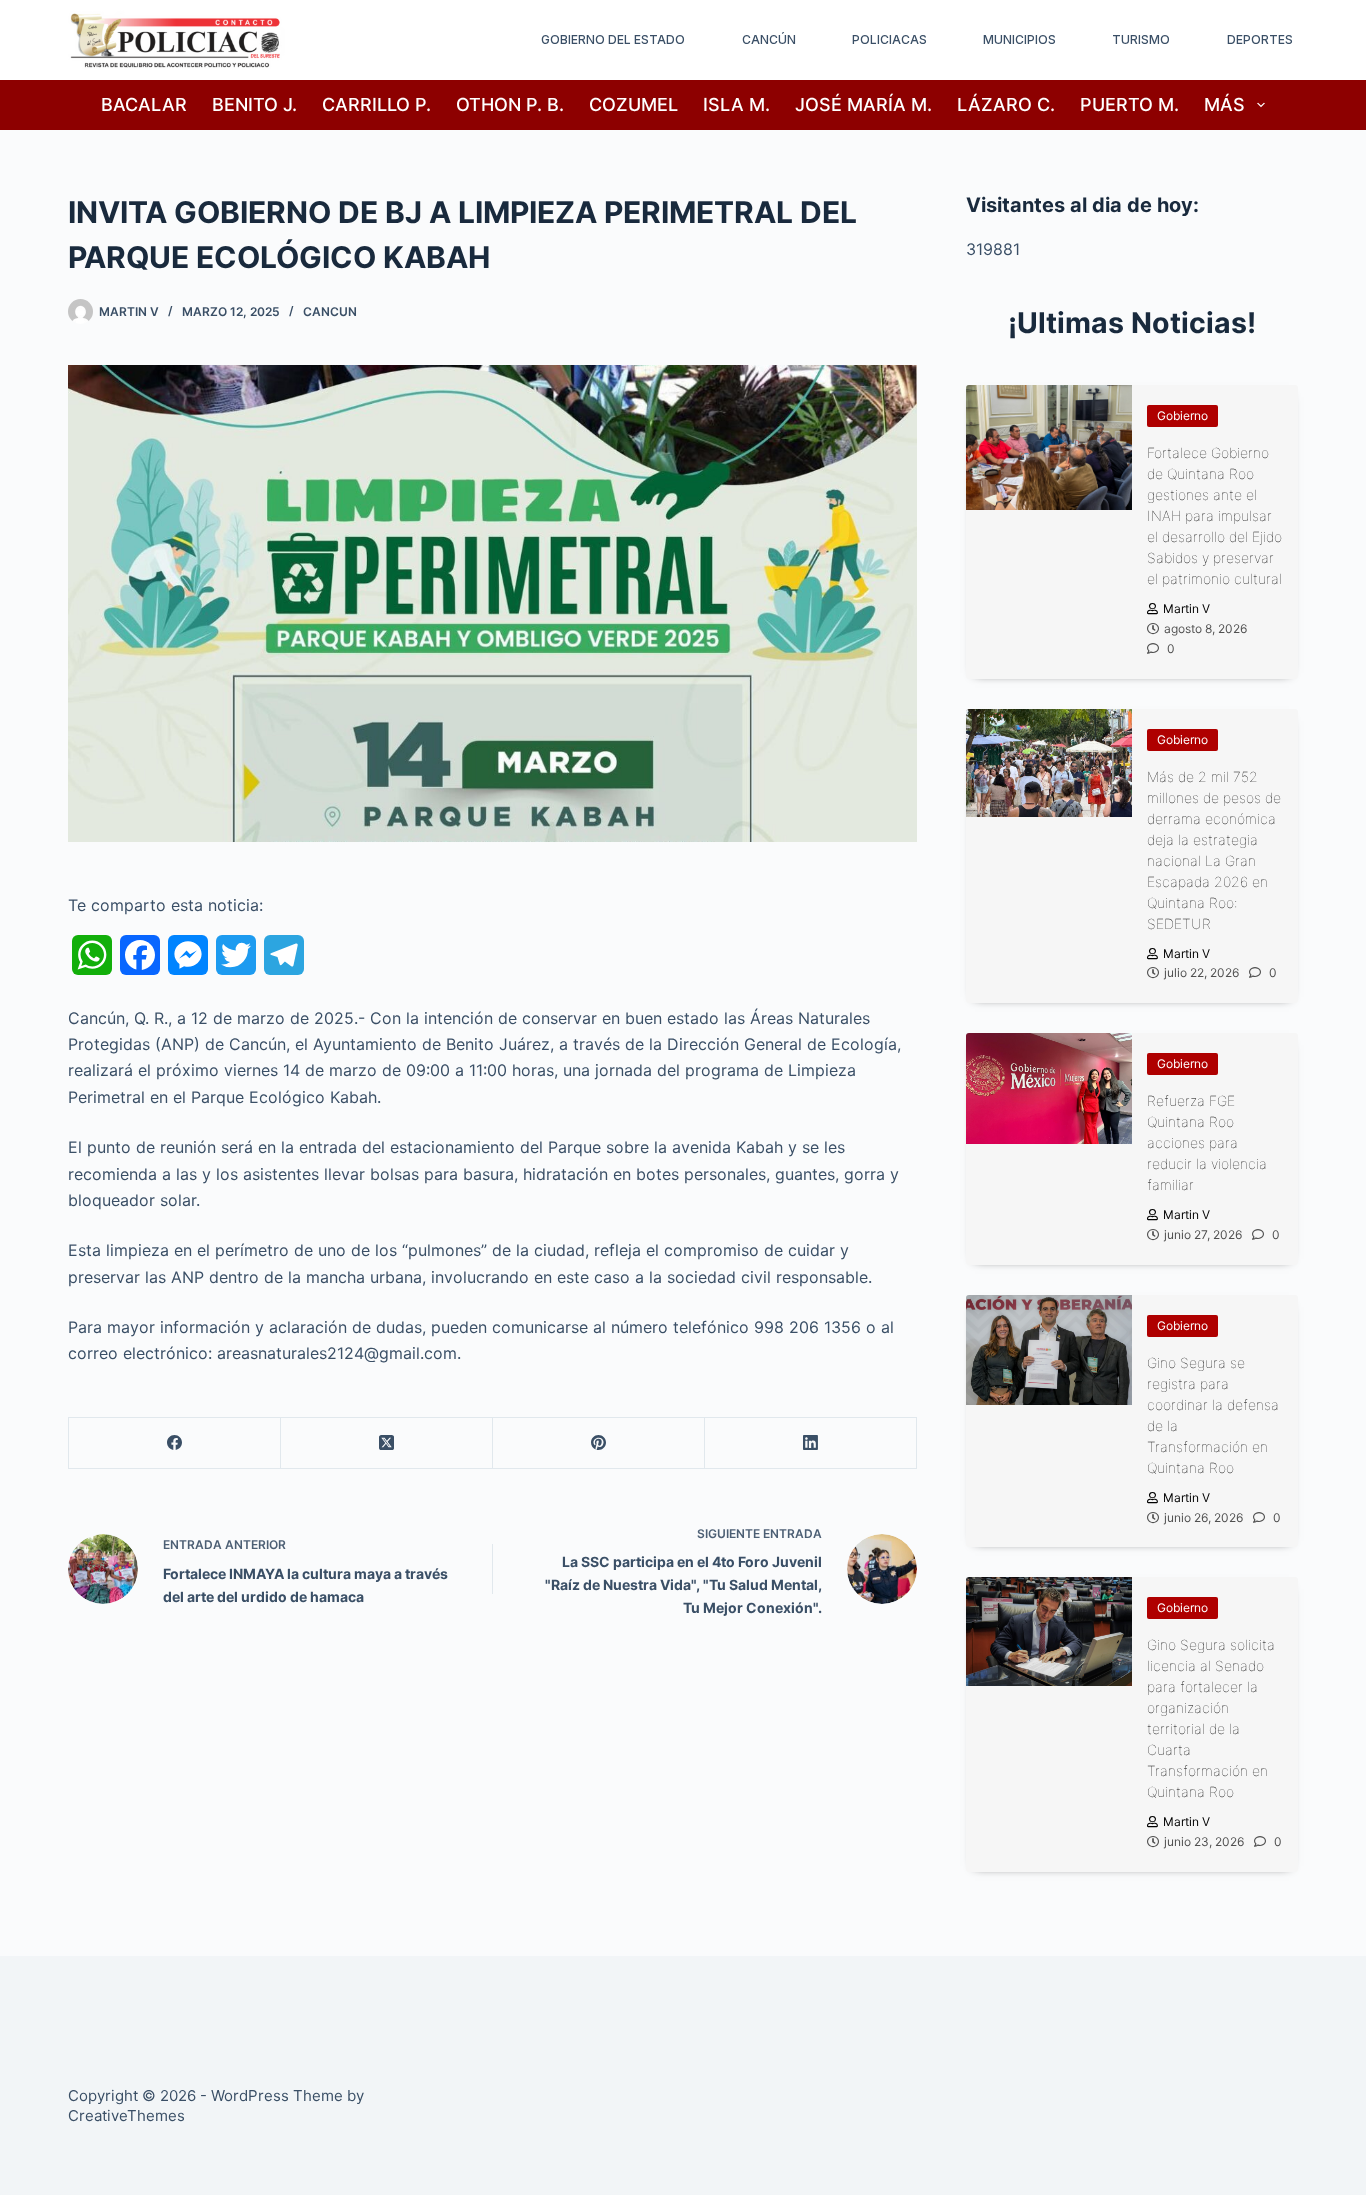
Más (1224, 104)
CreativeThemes (126, 2115)
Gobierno (1182, 415)
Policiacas (889, 39)
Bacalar (144, 104)
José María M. (863, 104)
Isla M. (736, 104)
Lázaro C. (1006, 104)
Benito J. (254, 104)
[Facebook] (175, 1443)
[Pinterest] (599, 1443)
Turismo (1141, 39)
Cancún (769, 39)
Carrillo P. (376, 104)
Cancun (330, 311)
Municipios (1019, 39)
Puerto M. (1129, 104)
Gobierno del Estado (613, 39)
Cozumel (633, 104)
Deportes (1260, 39)
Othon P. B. (510, 104)
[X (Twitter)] (387, 1443)
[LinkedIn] (811, 1443)
